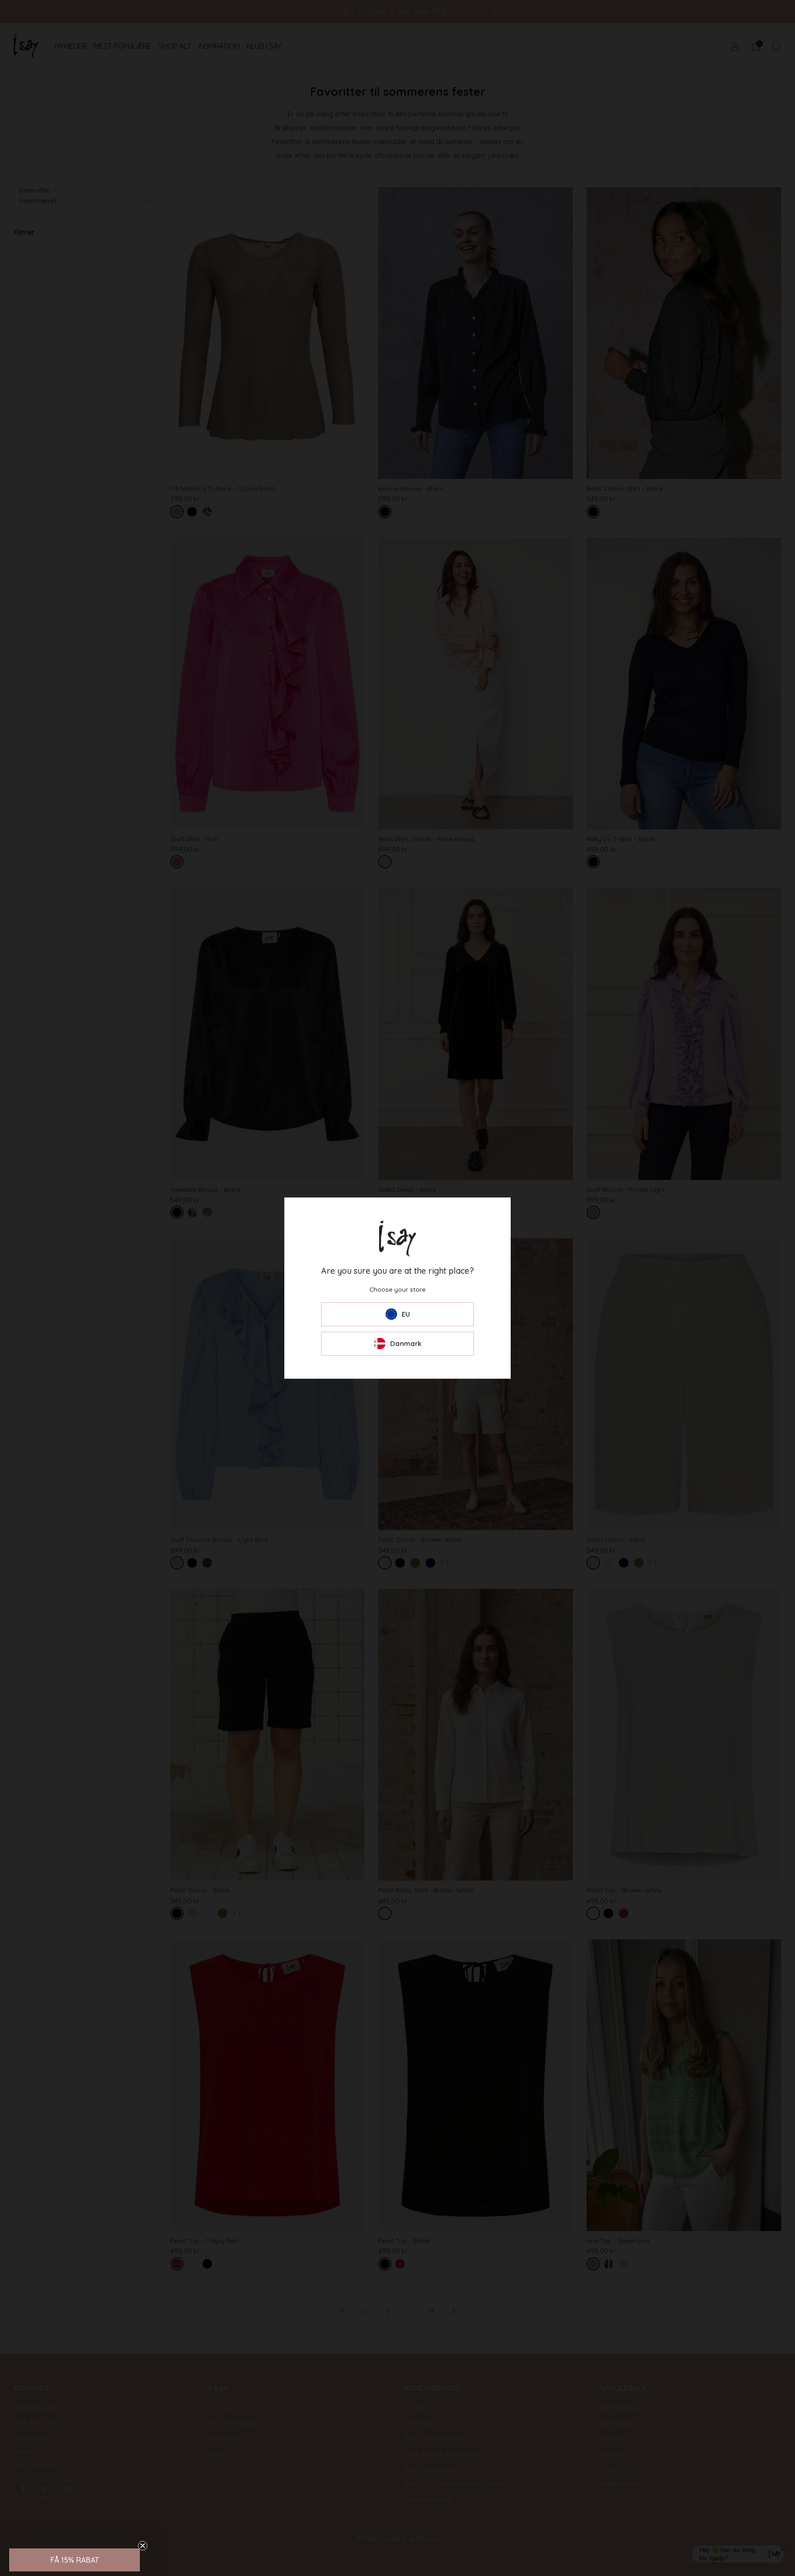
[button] (75, 2560)
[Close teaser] (143, 2546)
